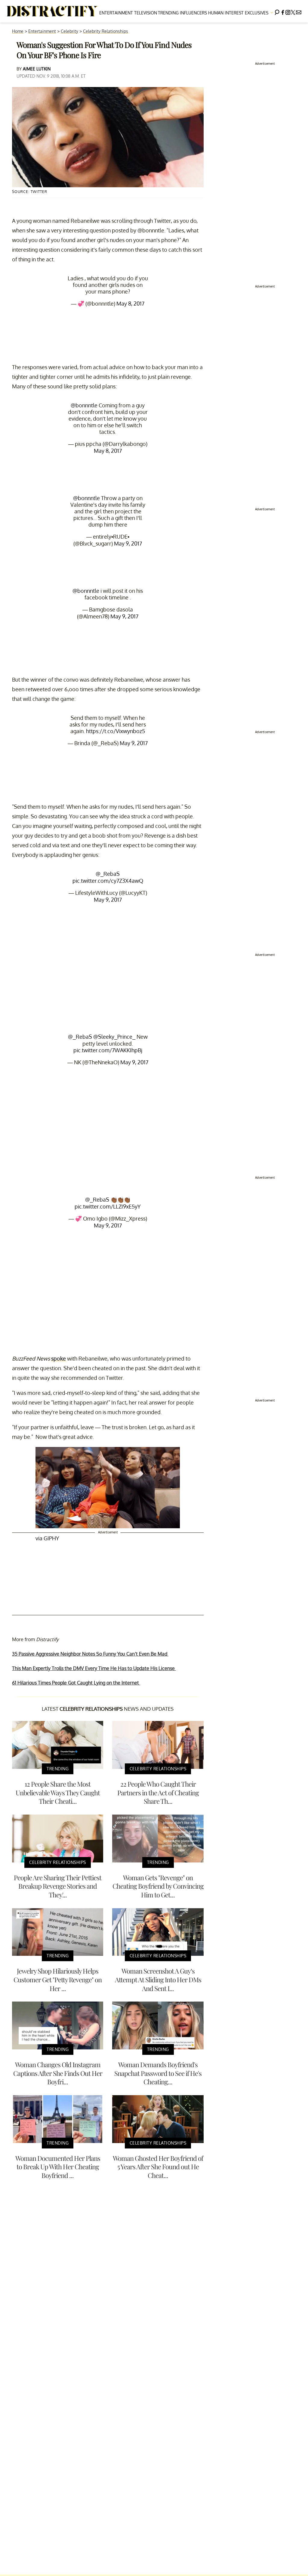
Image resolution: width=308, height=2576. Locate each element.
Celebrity (69, 31)
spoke (59, 1358)
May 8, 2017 (130, 303)
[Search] (277, 11)
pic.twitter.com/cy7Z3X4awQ (108, 881)
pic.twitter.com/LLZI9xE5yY (108, 1206)
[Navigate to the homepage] (52, 11)
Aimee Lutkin (37, 69)
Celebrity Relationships (106, 31)
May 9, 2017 (128, 543)
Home (18, 31)
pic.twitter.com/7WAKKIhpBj (108, 1050)
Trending (168, 13)
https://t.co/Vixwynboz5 (115, 731)
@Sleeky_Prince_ (114, 1037)
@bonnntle (84, 405)
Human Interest (226, 13)
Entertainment (116, 13)
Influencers (193, 13)
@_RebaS (108, 874)
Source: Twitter (30, 192)
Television (146, 13)
